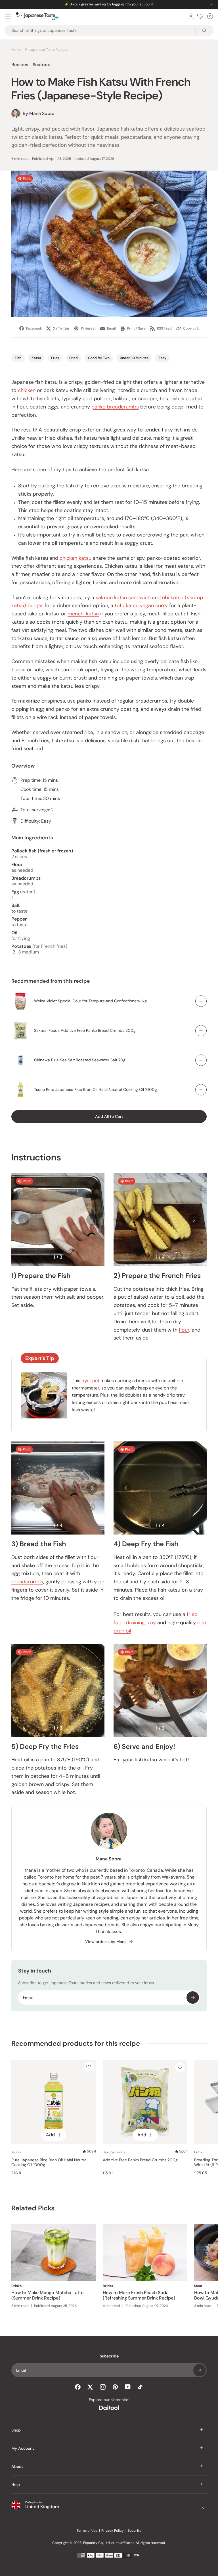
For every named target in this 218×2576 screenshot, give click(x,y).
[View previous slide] (24, 1220)
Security (135, 2531)
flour (184, 1330)
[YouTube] (128, 2387)
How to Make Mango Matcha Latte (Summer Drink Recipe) (47, 2295)
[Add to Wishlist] (89, 2067)
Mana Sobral (109, 1859)
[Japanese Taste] (37, 16)
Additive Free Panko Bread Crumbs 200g (140, 2160)
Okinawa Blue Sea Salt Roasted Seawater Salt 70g (80, 1060)
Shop (16, 2430)
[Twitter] (90, 2387)
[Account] (191, 16)
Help (16, 2485)
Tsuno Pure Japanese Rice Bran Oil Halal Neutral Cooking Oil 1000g (96, 1089)
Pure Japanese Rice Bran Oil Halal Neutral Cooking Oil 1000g (49, 2163)
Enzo (198, 2152)
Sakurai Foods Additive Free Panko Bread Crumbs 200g (85, 1030)
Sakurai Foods (114, 2152)
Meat (198, 2286)
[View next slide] (92, 1220)
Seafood (42, 65)
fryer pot (90, 1381)
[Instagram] (103, 2387)
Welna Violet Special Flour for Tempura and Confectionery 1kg (90, 1001)
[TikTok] (140, 2387)
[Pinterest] (115, 2387)
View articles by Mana (106, 1942)
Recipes (20, 65)
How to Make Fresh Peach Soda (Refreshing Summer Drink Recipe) (139, 2295)
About (17, 2466)
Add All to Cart (109, 1116)
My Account (23, 2448)
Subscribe (193, 1997)
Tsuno (16, 2152)
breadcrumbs (27, 1582)
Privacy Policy (113, 2531)
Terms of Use (87, 2531)
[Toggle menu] (8, 16)
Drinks (16, 2286)
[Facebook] (78, 2387)
